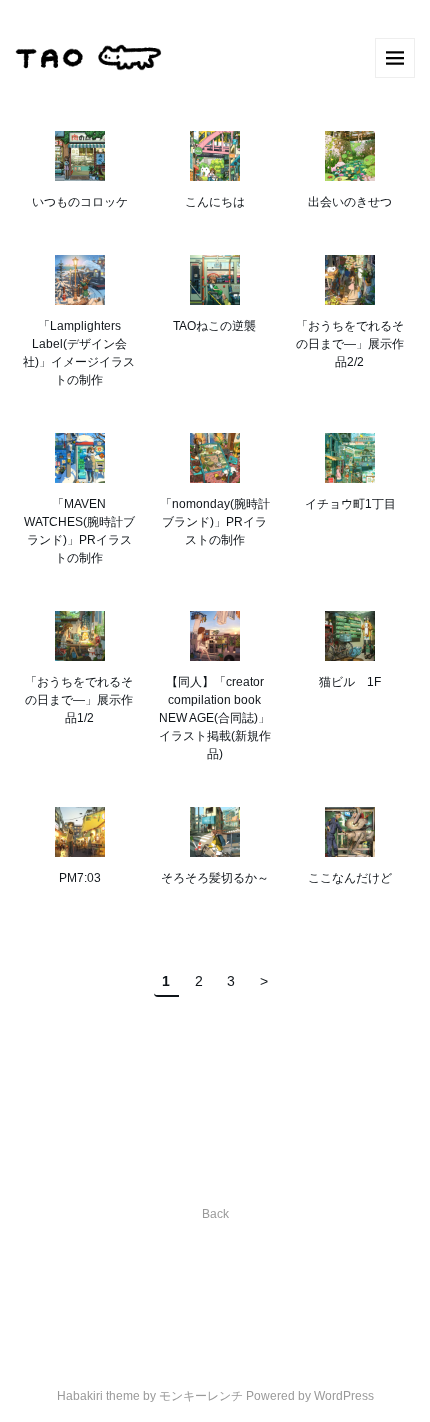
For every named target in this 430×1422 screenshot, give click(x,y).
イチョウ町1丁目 (350, 504)
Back (215, 1214)
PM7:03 (80, 878)
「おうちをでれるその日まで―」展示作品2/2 (350, 344)
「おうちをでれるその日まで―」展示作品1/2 (79, 700)
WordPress (344, 1396)
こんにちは (215, 202)
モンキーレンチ (201, 1396)
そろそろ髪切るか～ (215, 878)
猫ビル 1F (350, 682)
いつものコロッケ (80, 202)
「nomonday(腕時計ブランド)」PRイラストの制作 (215, 522)
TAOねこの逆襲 (214, 326)
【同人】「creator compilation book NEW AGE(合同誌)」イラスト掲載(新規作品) (215, 718)
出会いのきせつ (350, 202)
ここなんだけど (350, 878)
